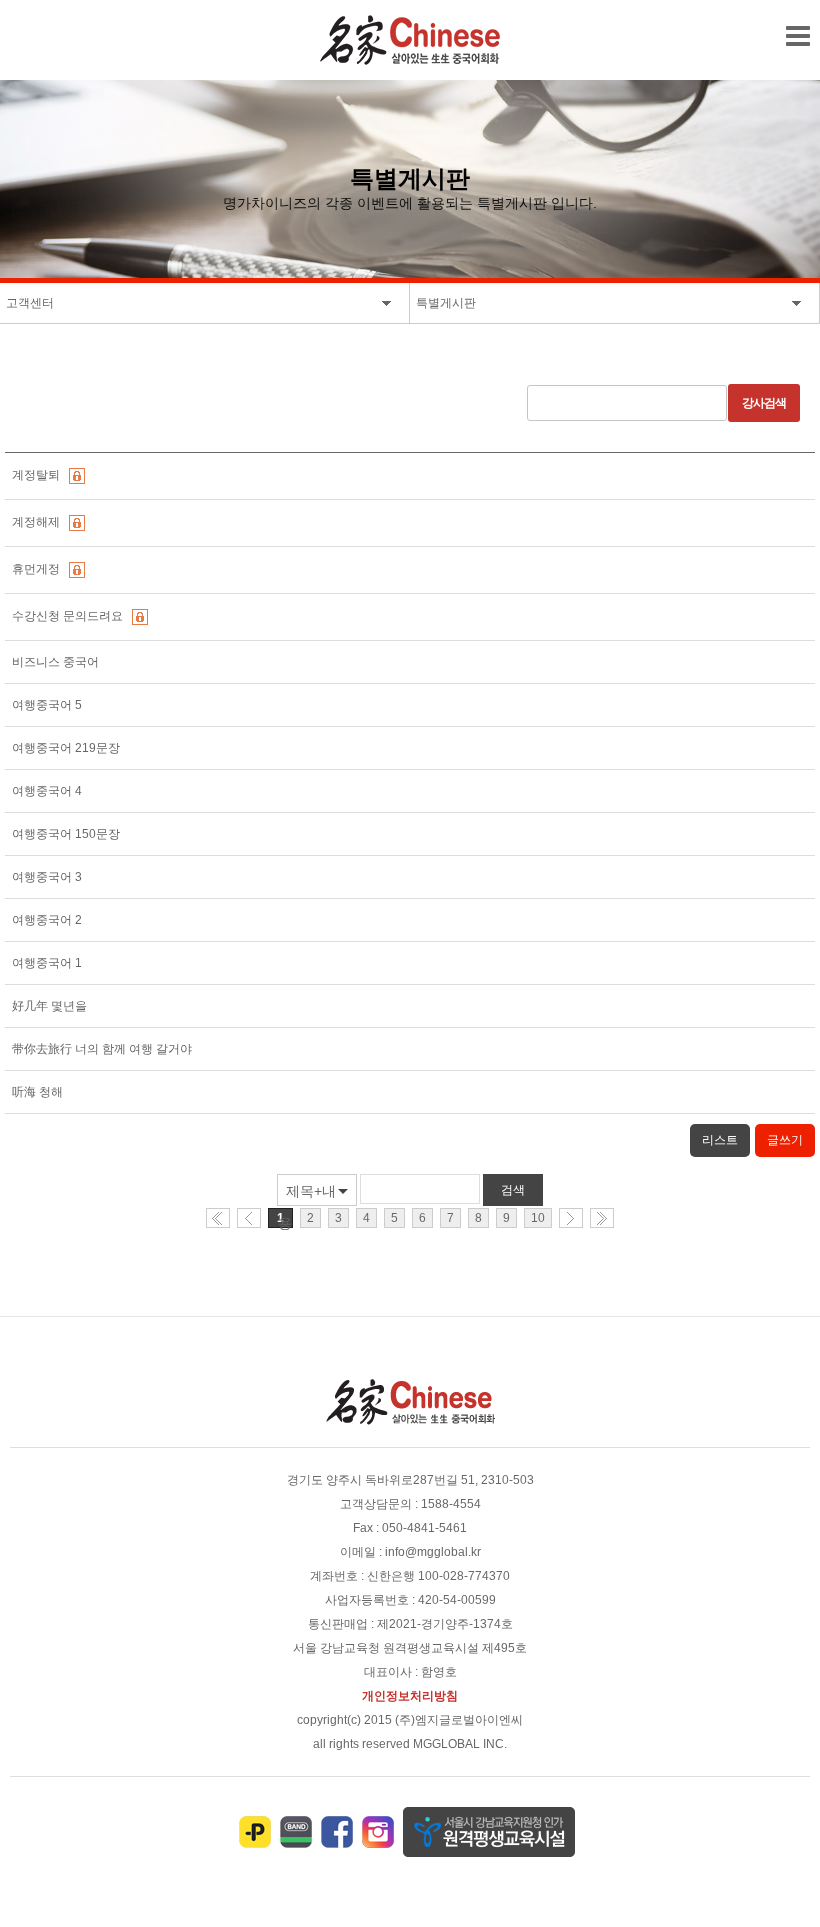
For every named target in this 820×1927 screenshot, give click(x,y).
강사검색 (764, 403)
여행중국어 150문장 (67, 834)
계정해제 (39, 522)
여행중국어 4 (48, 791)
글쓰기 (785, 1140)
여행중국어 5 (48, 705)
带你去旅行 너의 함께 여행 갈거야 (103, 1049)
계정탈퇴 (39, 475)
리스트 (720, 1140)
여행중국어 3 (48, 877)
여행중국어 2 (48, 920)
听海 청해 (39, 1092)
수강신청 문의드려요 (70, 616)
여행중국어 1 (48, 963)
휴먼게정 (39, 569)
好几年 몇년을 (51, 1006)
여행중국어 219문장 (67, 748)
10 (538, 1218)
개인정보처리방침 (410, 1696)
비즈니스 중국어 (57, 662)
